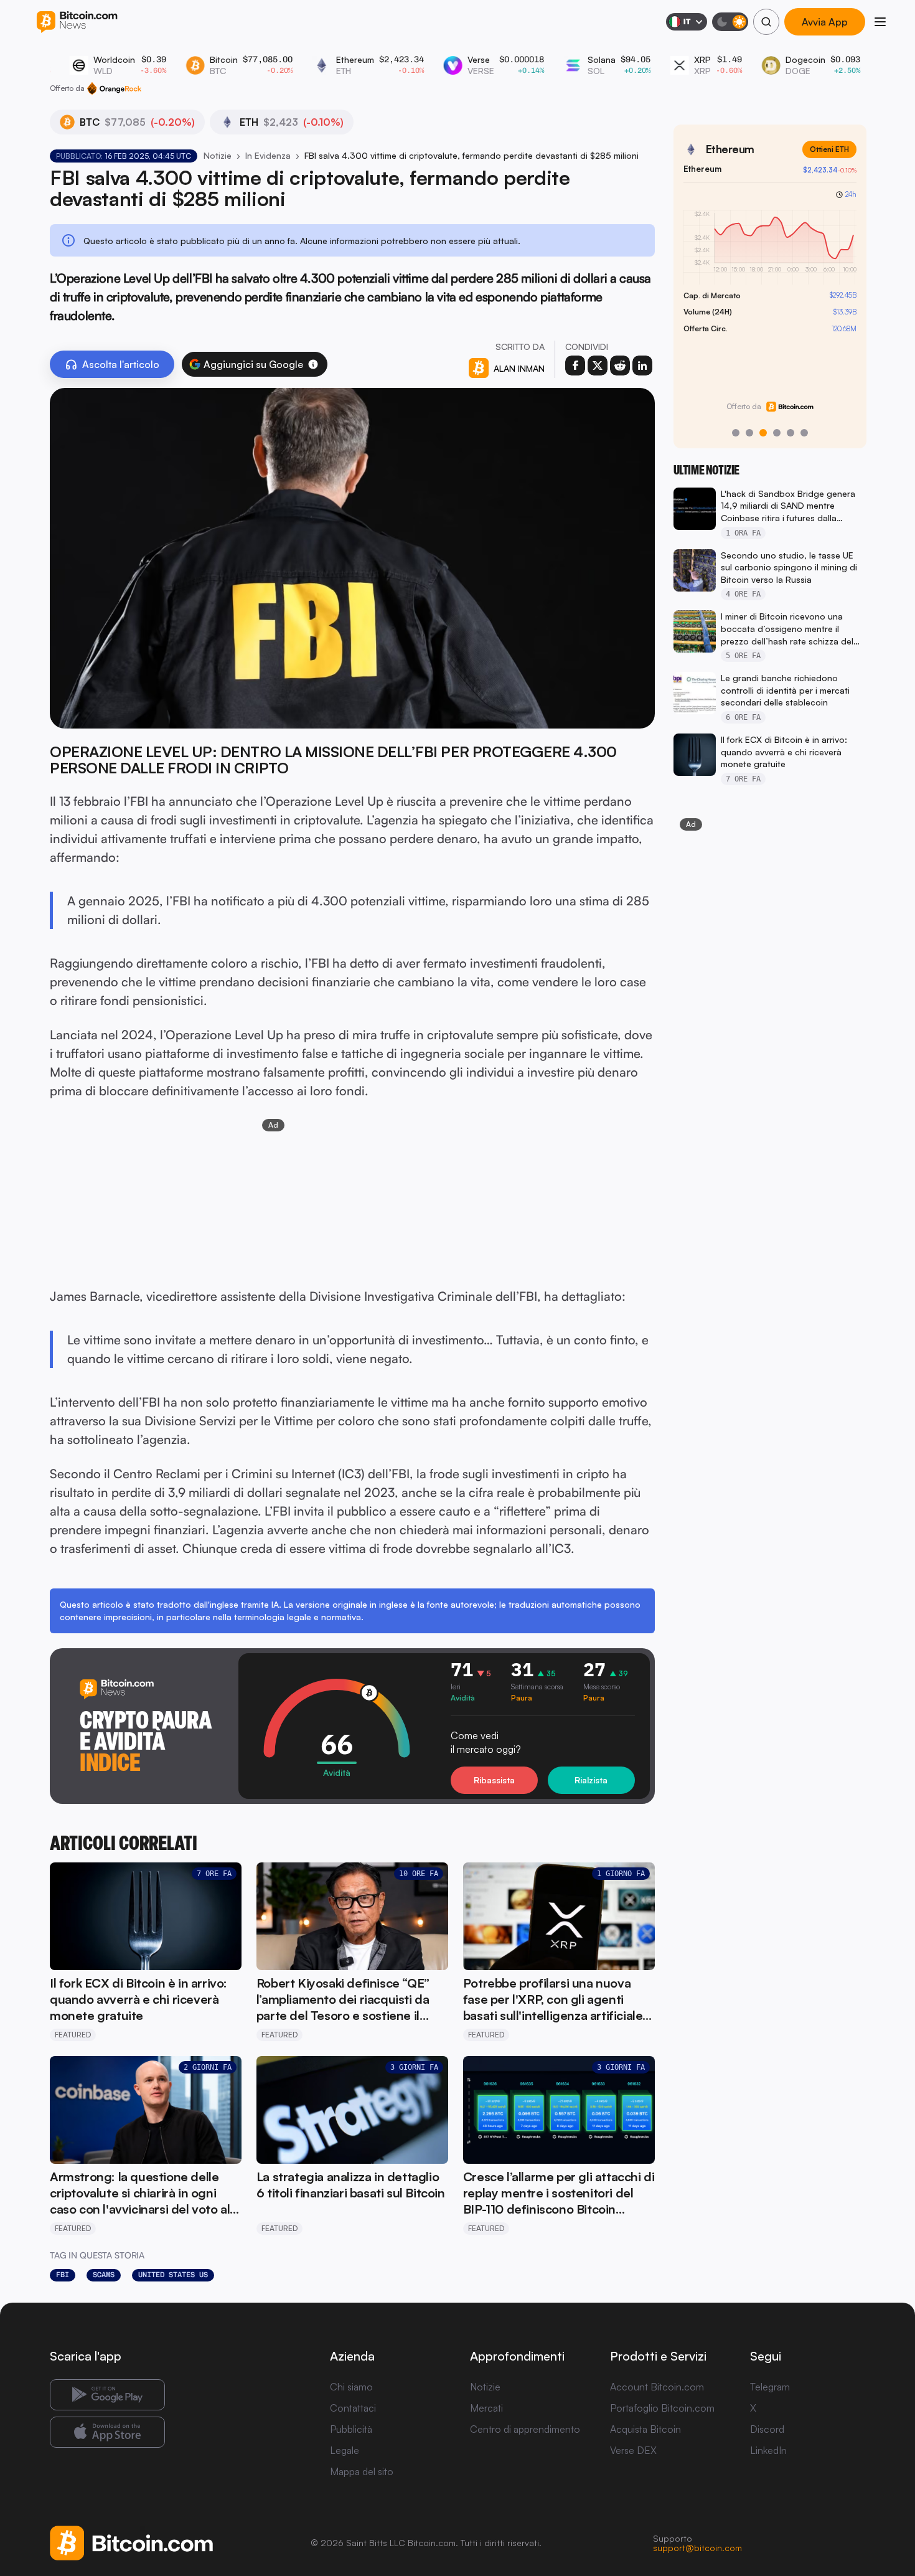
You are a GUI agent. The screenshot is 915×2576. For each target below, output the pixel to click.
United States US (173, 2275)
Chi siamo (351, 2387)
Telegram (770, 2387)
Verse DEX (633, 2450)
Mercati (486, 2408)
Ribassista (494, 1780)
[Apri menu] (880, 22)
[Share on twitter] (598, 366)
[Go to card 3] (763, 433)
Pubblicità (351, 2429)
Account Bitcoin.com (657, 2387)
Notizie (218, 155)
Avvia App (825, 22)
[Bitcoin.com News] (77, 22)
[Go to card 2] (749, 433)
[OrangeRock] (114, 88)
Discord (767, 2429)
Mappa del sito (362, 2471)
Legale (345, 2450)
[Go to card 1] (736, 433)
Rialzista (591, 1780)
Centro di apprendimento (525, 2429)
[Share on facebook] (575, 366)
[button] (313, 364)
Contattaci (353, 2408)
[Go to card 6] (804, 433)
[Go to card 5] (791, 433)
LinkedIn (768, 2450)
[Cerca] (766, 22)
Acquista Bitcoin (645, 2429)
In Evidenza (268, 155)
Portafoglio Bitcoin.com (662, 2408)
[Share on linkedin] (642, 366)
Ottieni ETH (829, 149)
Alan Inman (519, 368)
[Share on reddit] (620, 366)
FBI (63, 2275)
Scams (104, 2275)
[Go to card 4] (777, 433)
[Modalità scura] (730, 22)
